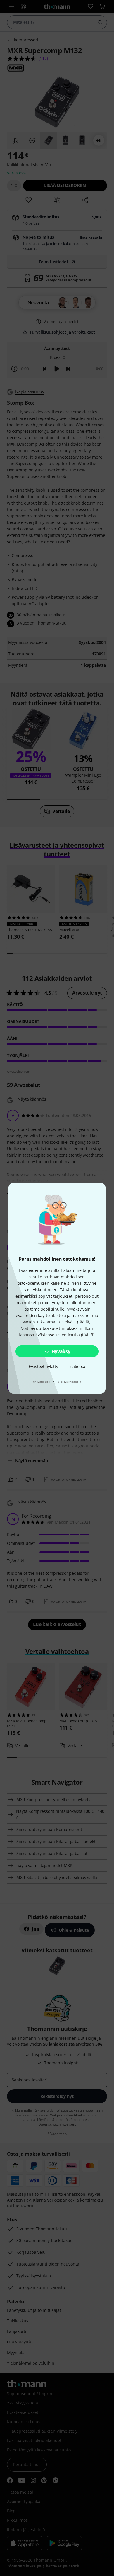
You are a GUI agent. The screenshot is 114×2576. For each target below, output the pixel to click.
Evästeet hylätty (43, 1366)
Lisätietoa (76, 1366)
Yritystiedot (42, 1382)
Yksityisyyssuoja (70, 1382)
